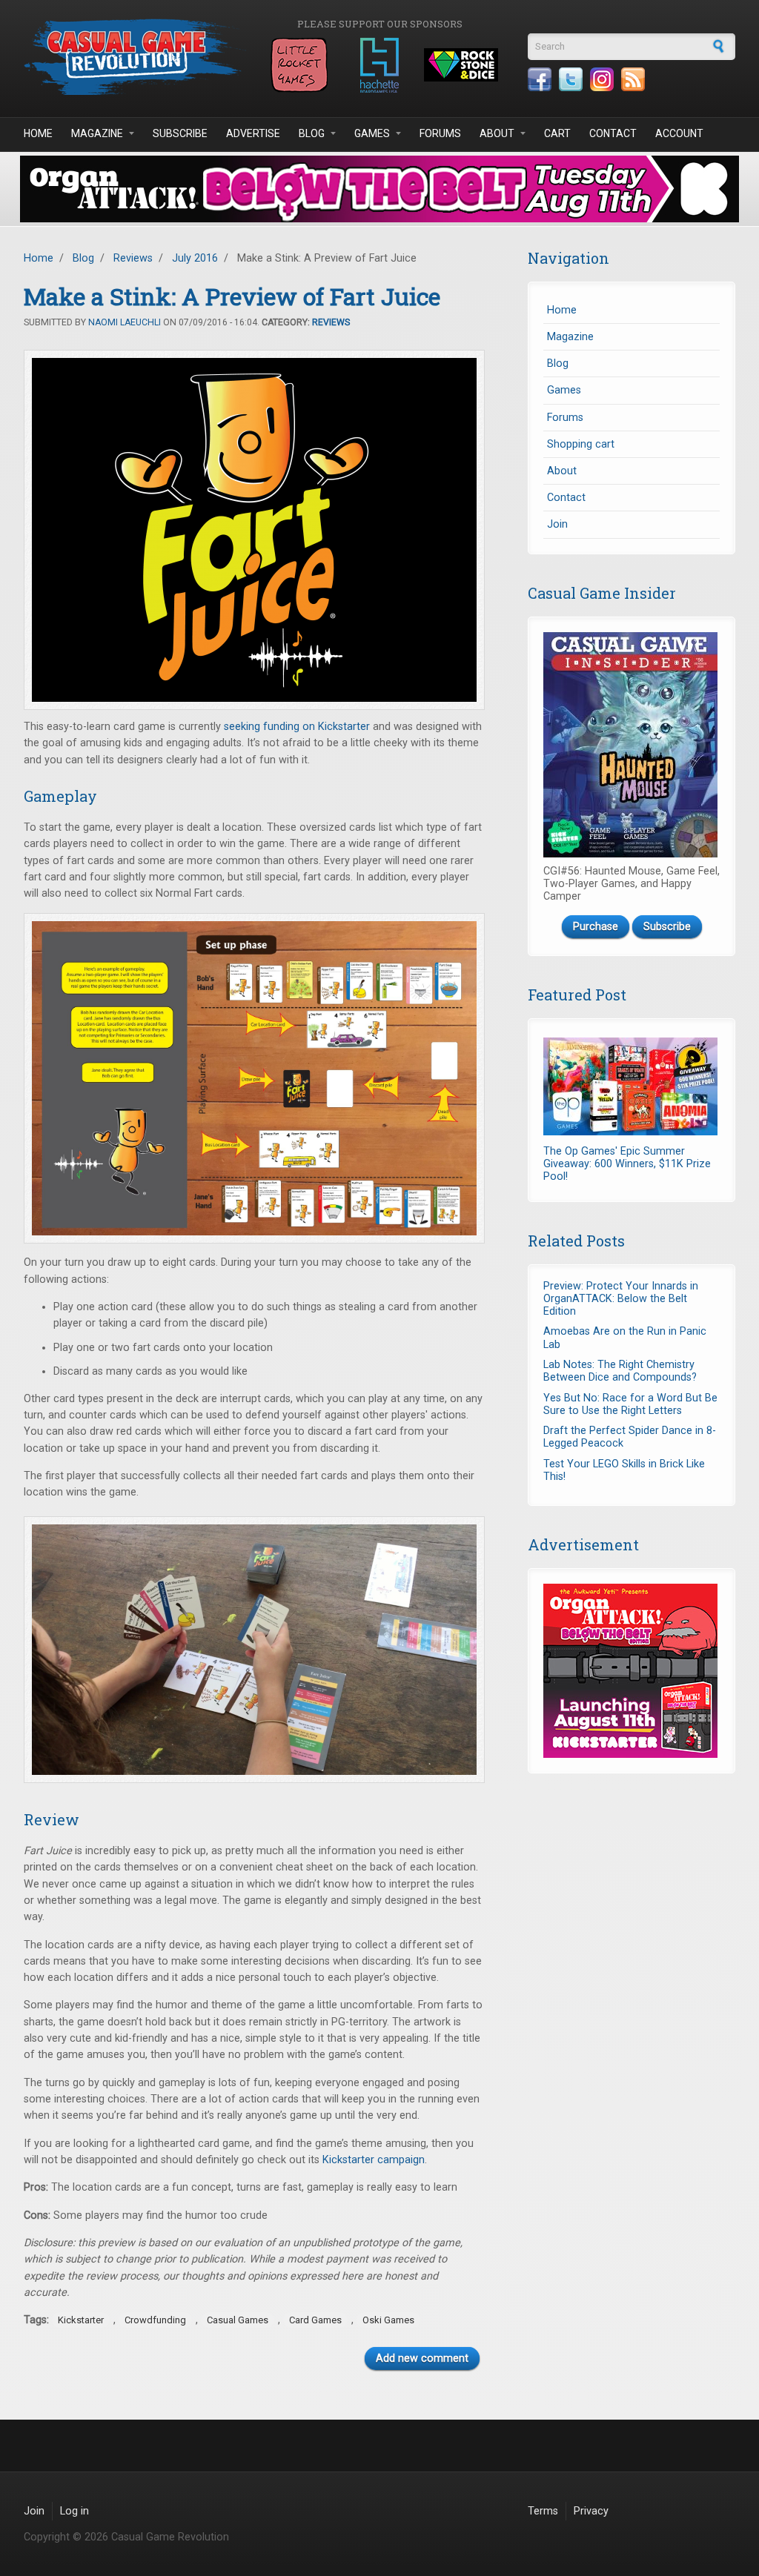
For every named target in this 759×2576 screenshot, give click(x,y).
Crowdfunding (155, 2320)
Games (372, 133)
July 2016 (195, 258)
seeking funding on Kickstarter (297, 727)
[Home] (135, 57)
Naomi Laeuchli (125, 322)
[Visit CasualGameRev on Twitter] (571, 79)
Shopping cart (581, 444)
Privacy (591, 2511)
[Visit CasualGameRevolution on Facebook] (540, 79)
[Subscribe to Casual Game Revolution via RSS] (633, 79)
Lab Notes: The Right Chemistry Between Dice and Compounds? (620, 1371)
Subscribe (180, 133)
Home (38, 133)
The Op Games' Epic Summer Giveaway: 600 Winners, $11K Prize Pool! (627, 1164)
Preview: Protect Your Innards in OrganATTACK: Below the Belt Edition (621, 1299)
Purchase (596, 927)
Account (679, 133)
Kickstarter (81, 2320)
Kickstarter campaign (374, 2160)
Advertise (253, 133)
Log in (74, 2511)
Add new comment (422, 2358)
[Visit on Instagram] (602, 79)
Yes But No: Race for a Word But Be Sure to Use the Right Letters (630, 1404)
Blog (312, 133)
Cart (557, 133)
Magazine (97, 133)
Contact (613, 133)
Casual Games (238, 2320)
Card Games (315, 2320)
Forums (440, 133)
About (497, 133)
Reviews (133, 258)
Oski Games (388, 2320)
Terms (543, 2511)
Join (557, 524)
